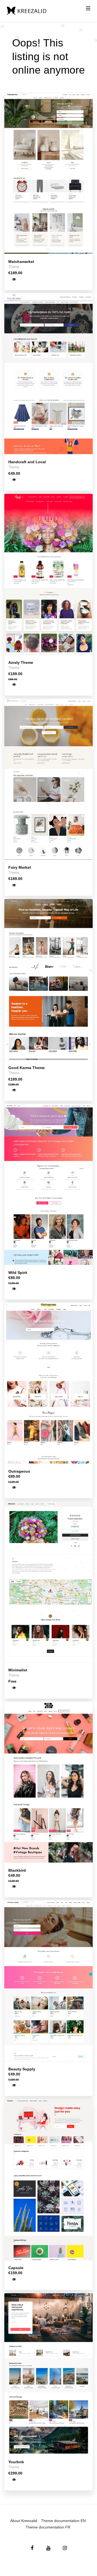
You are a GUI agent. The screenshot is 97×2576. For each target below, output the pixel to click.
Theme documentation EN (63, 2521)
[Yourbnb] (48, 2374)
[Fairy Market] (48, 779)
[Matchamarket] (48, 173)
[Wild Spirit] (48, 1184)
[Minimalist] (48, 1582)
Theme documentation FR (48, 2527)
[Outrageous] (48, 1383)
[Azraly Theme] (48, 574)
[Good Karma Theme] (48, 979)
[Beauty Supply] (48, 1981)
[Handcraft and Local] (48, 374)
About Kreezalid (24, 2521)
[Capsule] (48, 2179)
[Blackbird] (48, 1782)
